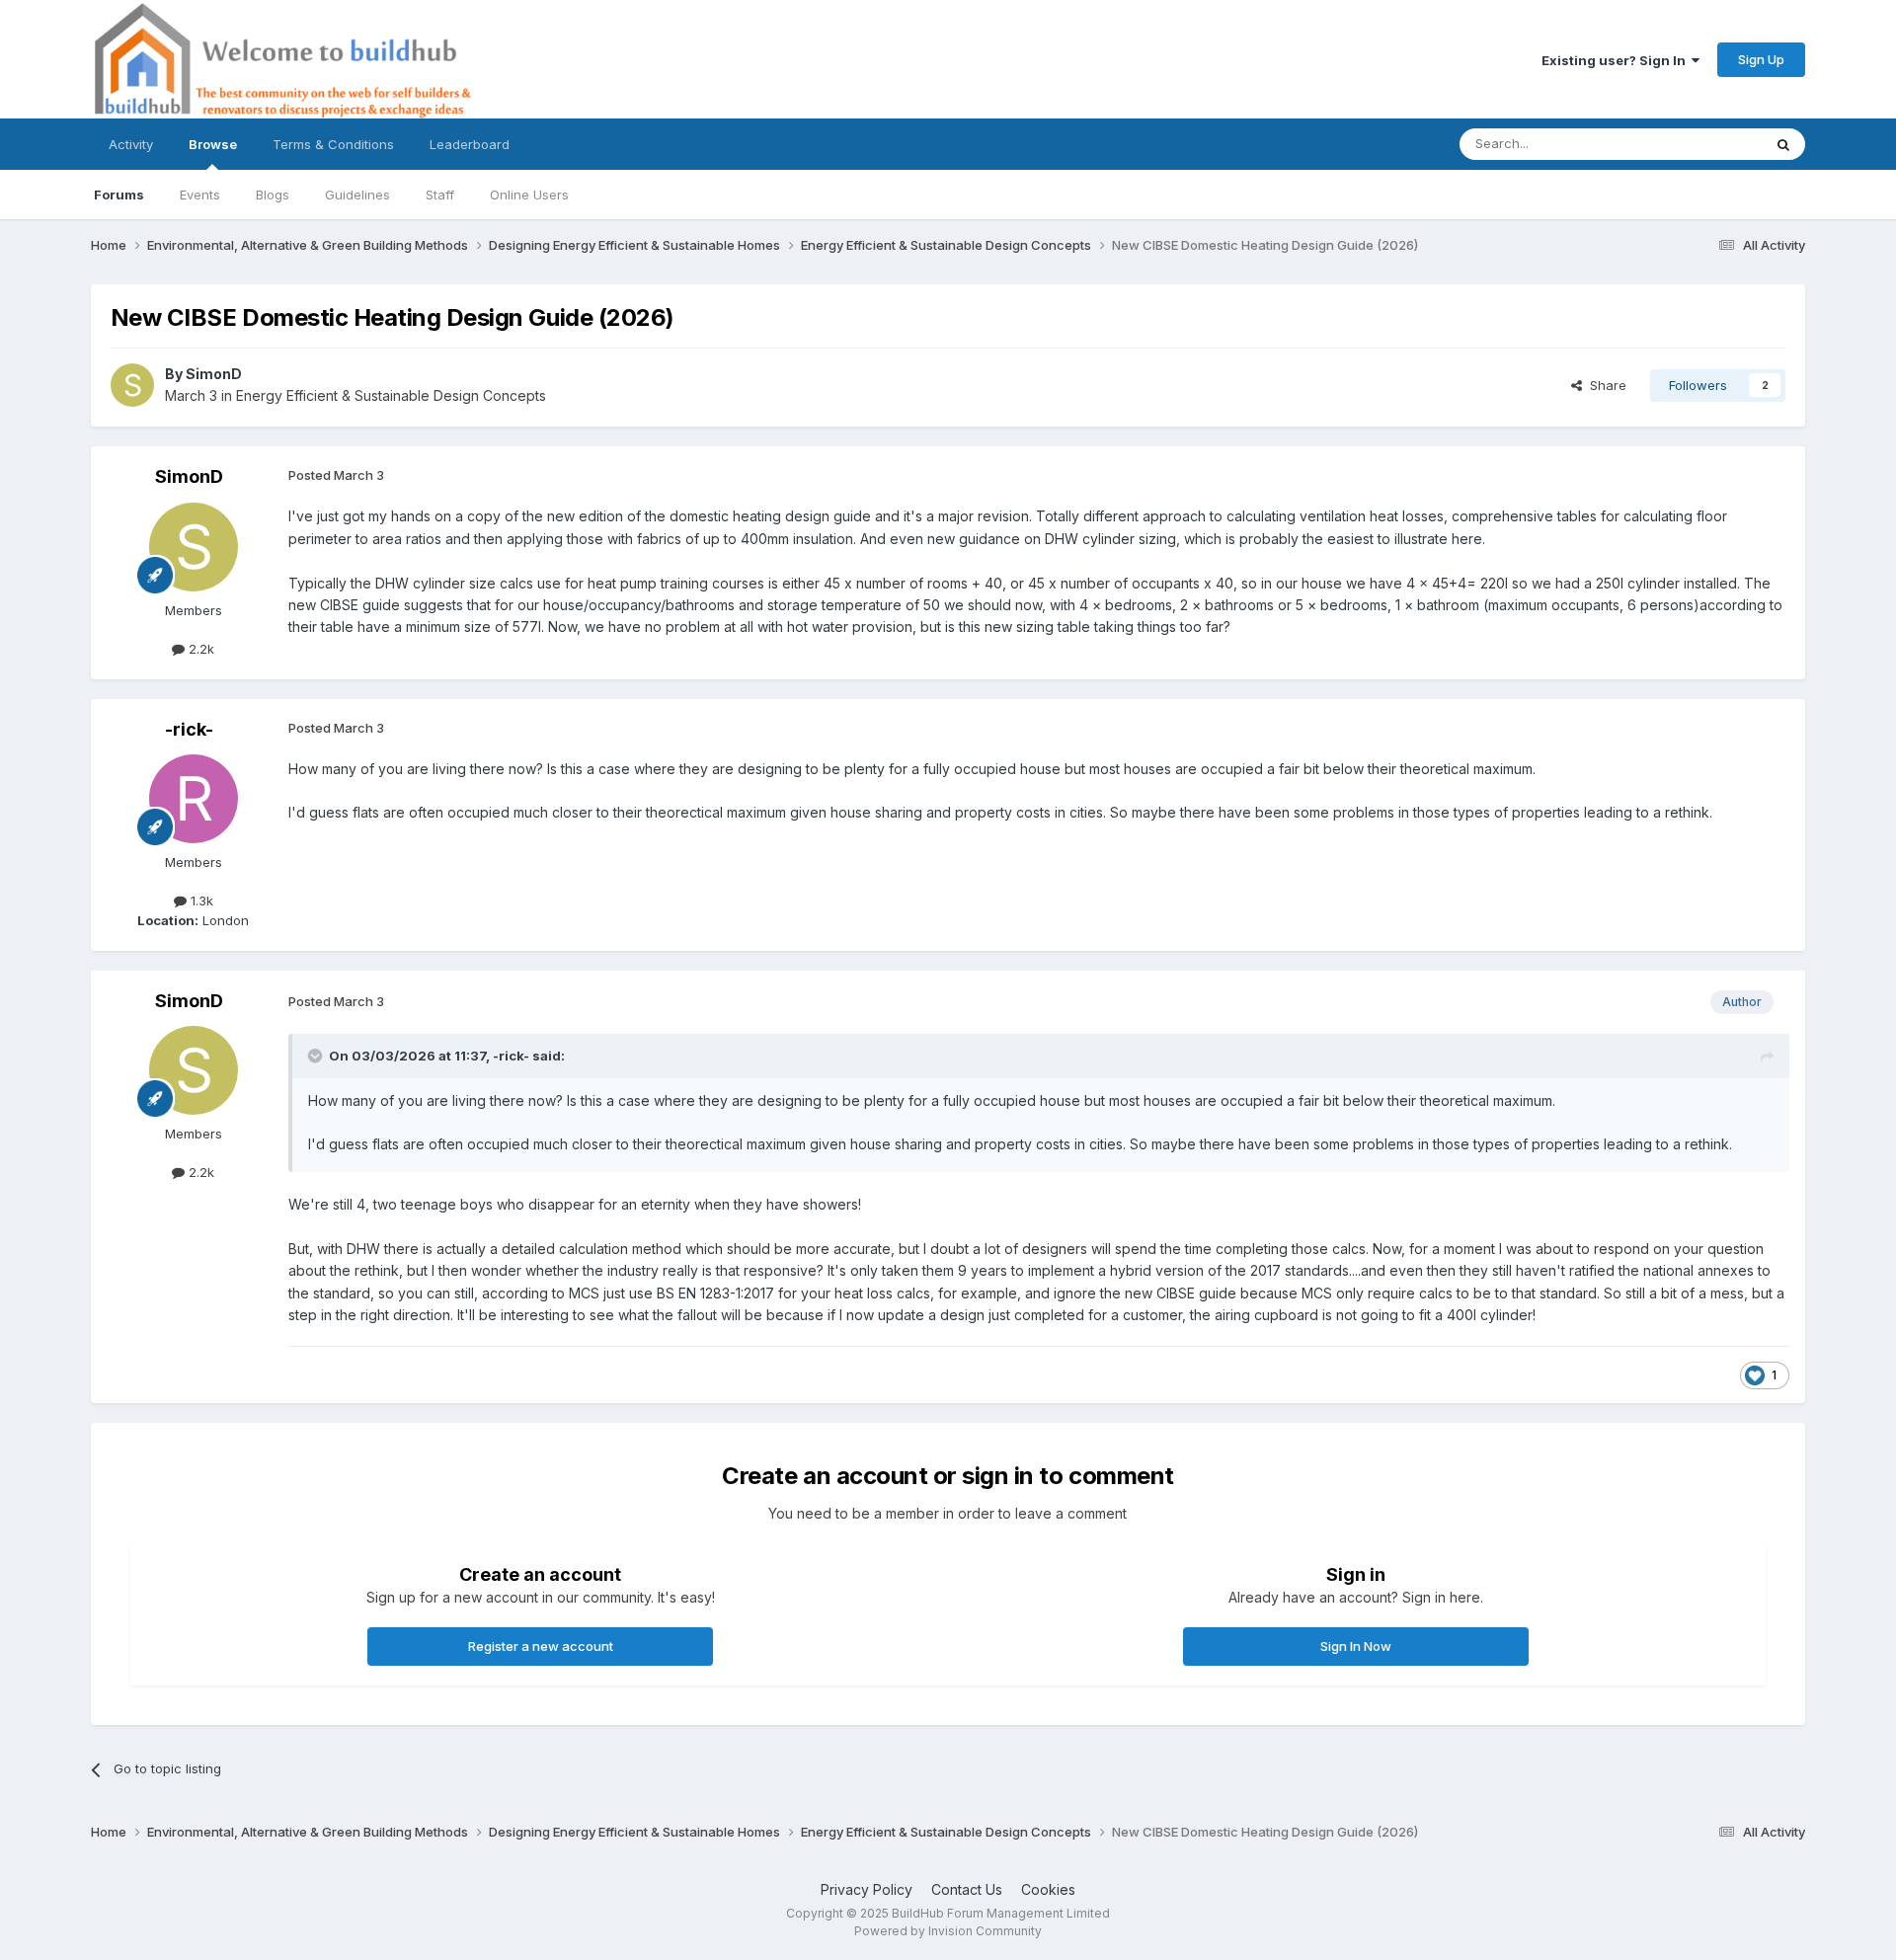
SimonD (214, 374)
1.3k (200, 901)
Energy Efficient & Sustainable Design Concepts (391, 395)
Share (1604, 385)
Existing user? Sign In (1617, 60)
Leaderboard (470, 144)
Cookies (1048, 1889)
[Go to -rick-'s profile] (194, 799)
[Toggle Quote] (317, 1056)
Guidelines (357, 195)
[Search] (1783, 144)
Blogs (273, 195)
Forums (119, 195)
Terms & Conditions (333, 144)
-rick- (189, 729)
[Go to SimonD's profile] (132, 385)
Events (200, 195)
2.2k (199, 649)
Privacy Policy (867, 1889)
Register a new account (541, 1646)
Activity (131, 144)
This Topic (1704, 144)
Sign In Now (1356, 1646)
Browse (213, 144)
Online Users (529, 195)
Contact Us (967, 1889)
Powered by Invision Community (948, 1931)
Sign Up (1761, 59)
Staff (440, 195)
